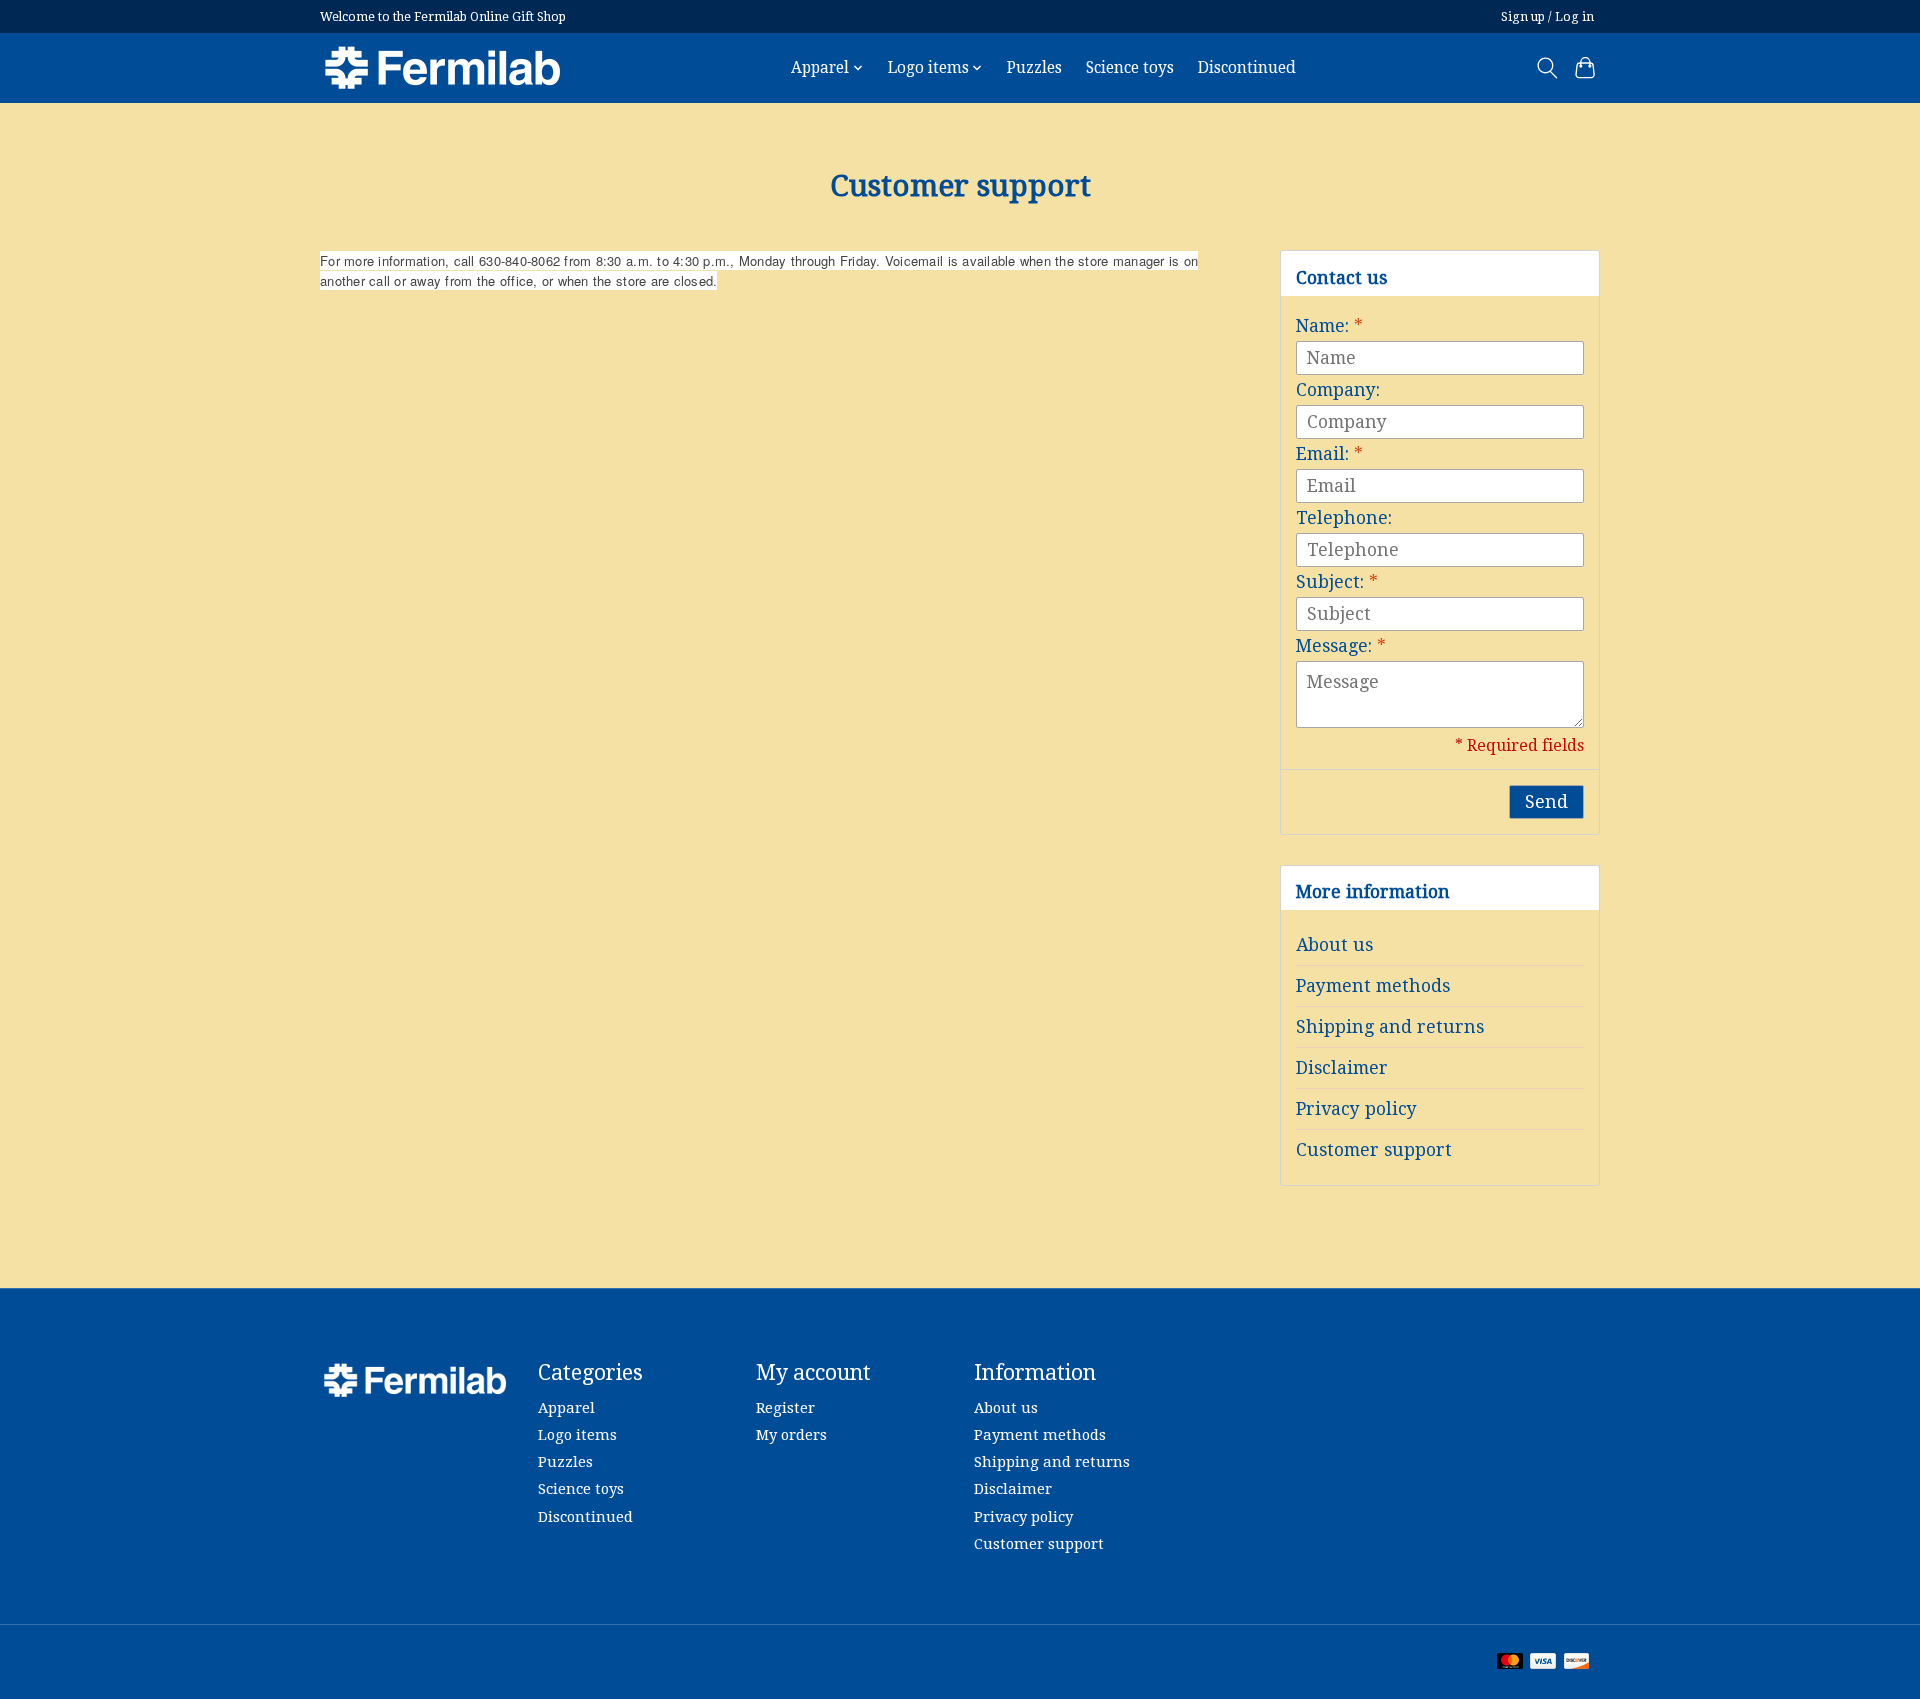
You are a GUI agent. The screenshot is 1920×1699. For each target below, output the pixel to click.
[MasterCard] (1510, 1662)
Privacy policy (1356, 1109)
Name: (1329, 326)
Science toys (1130, 68)
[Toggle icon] (1546, 68)
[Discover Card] (1577, 1662)
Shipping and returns (1390, 1027)
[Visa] (1543, 1662)
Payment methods (1373, 986)
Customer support (1374, 1150)
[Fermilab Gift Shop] (442, 67)
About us (1334, 945)
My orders (791, 1435)
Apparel (566, 1408)
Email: (1329, 454)
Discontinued (1247, 68)
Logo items (577, 1435)
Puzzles (1034, 68)
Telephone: (1344, 518)
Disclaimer (1342, 1068)
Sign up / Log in (1547, 17)
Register (785, 1408)
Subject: (1337, 582)
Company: (1338, 390)
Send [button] (1546, 802)
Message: (1341, 646)
